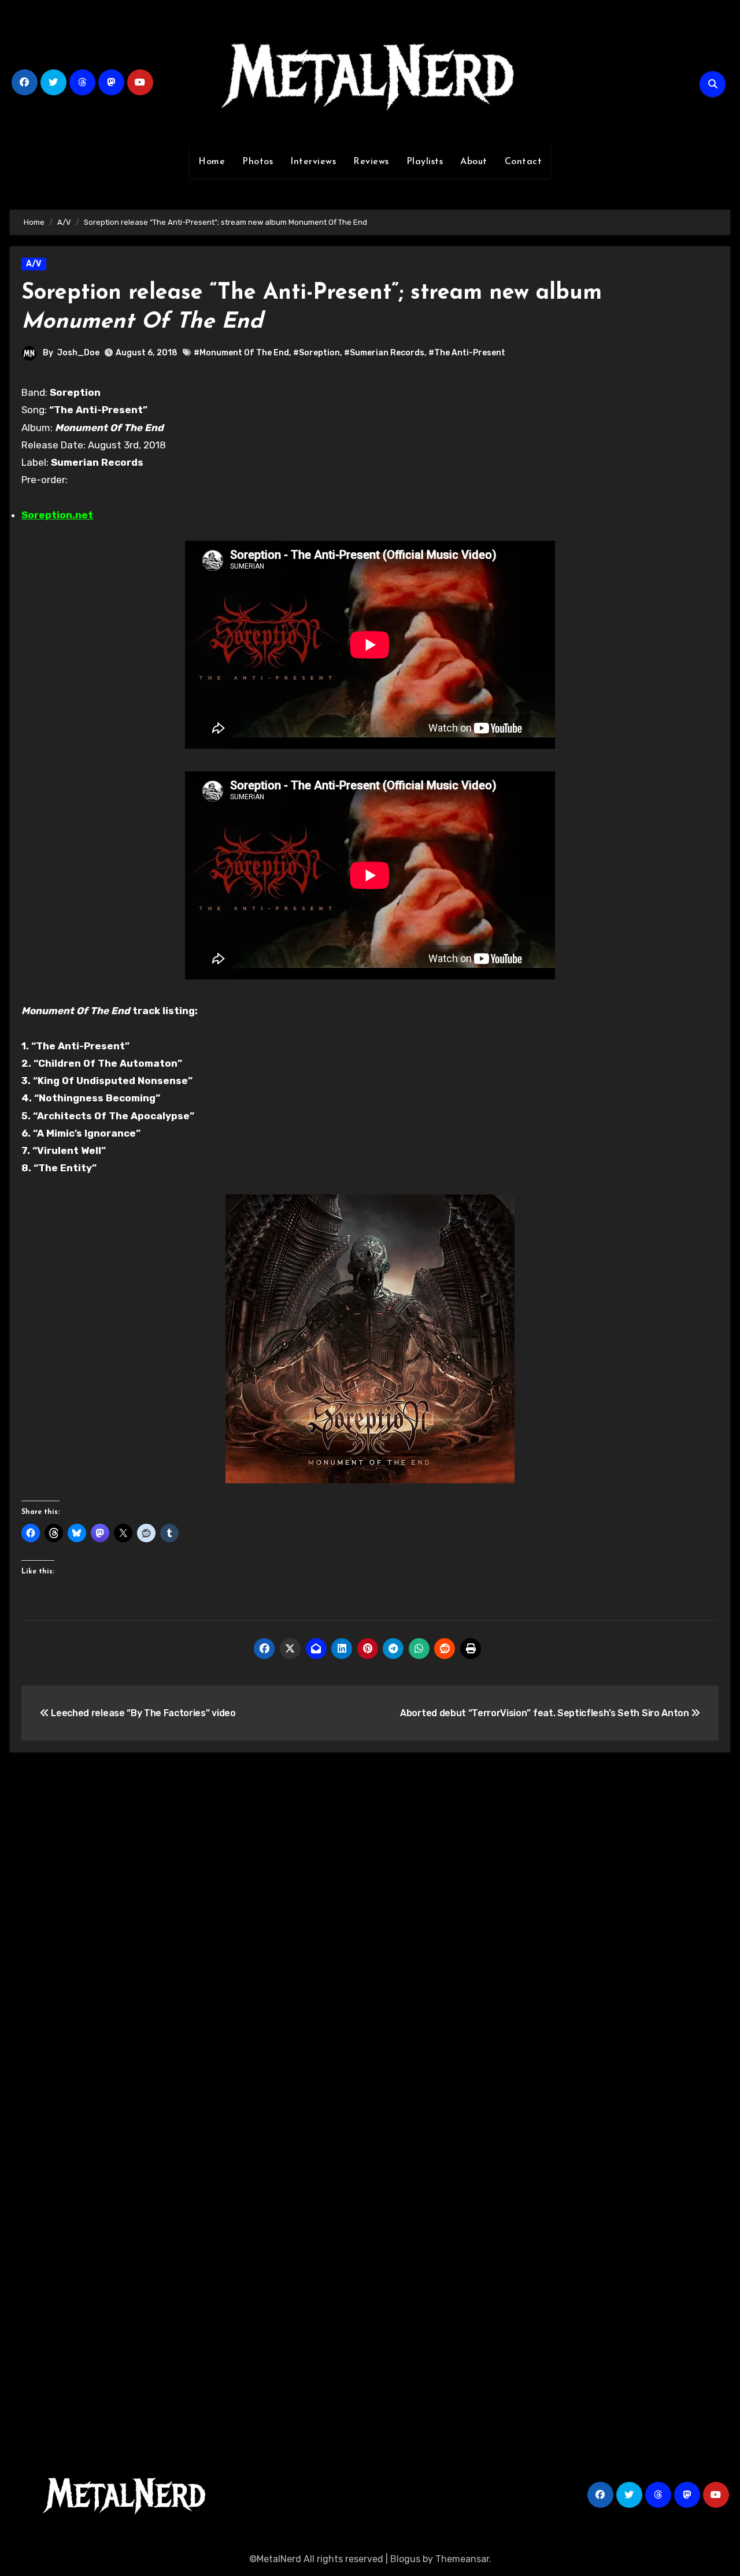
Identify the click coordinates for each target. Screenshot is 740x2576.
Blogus (405, 2559)
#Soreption (317, 353)
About (474, 162)
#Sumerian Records (384, 353)
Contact (523, 162)
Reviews (371, 162)
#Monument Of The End (241, 353)
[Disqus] (370, 1930)
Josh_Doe (78, 353)
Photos (258, 162)
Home (212, 162)
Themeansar (462, 2559)
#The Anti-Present (467, 353)
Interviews (313, 162)
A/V (34, 264)
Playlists (425, 162)
